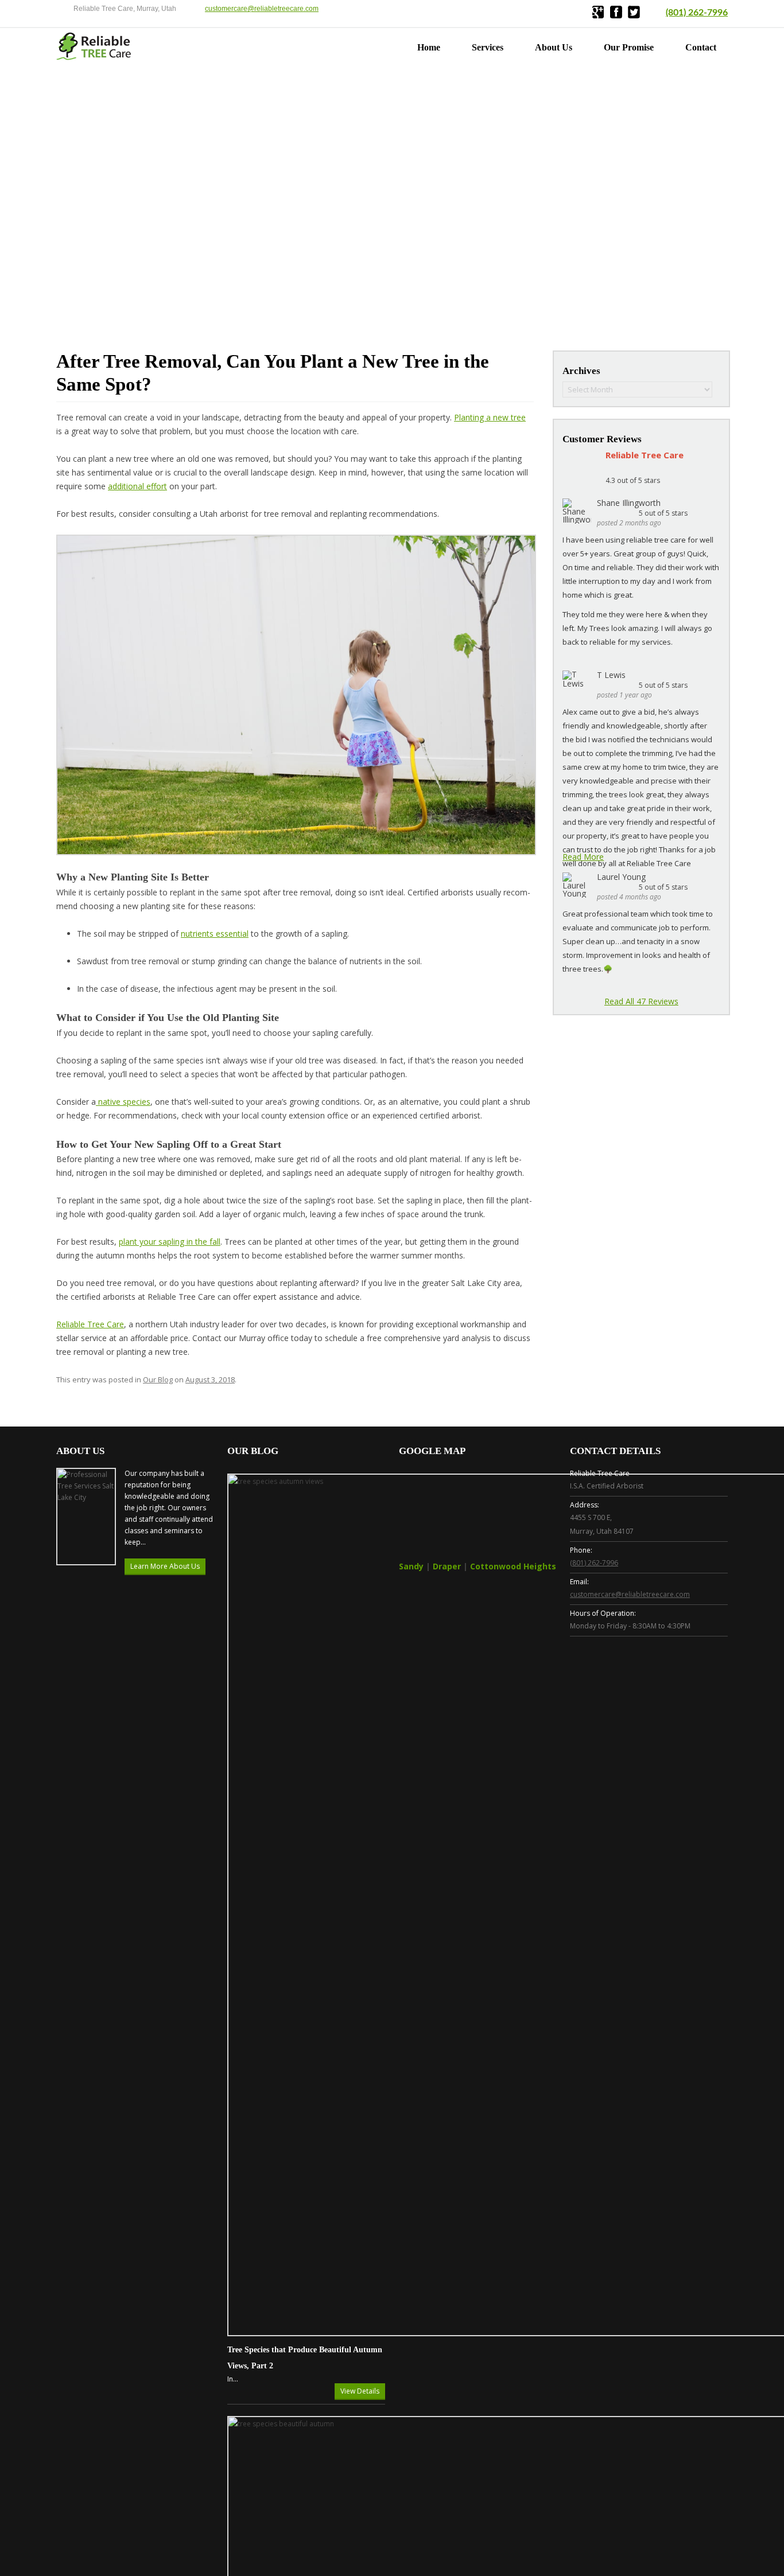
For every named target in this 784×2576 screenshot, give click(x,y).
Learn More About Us (165, 1566)
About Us (554, 47)
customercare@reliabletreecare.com (262, 9)
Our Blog (158, 1379)
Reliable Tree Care (90, 1324)
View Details (360, 2391)
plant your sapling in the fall (170, 1242)
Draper (447, 1566)
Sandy (411, 1566)
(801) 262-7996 (697, 13)
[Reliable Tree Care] (94, 57)
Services (488, 47)
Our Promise (629, 47)
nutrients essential (215, 934)
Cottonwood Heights (513, 1566)
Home (429, 47)
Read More (583, 857)
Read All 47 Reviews (641, 1001)
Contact (701, 47)
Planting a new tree (490, 417)
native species (123, 1102)
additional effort (137, 486)
